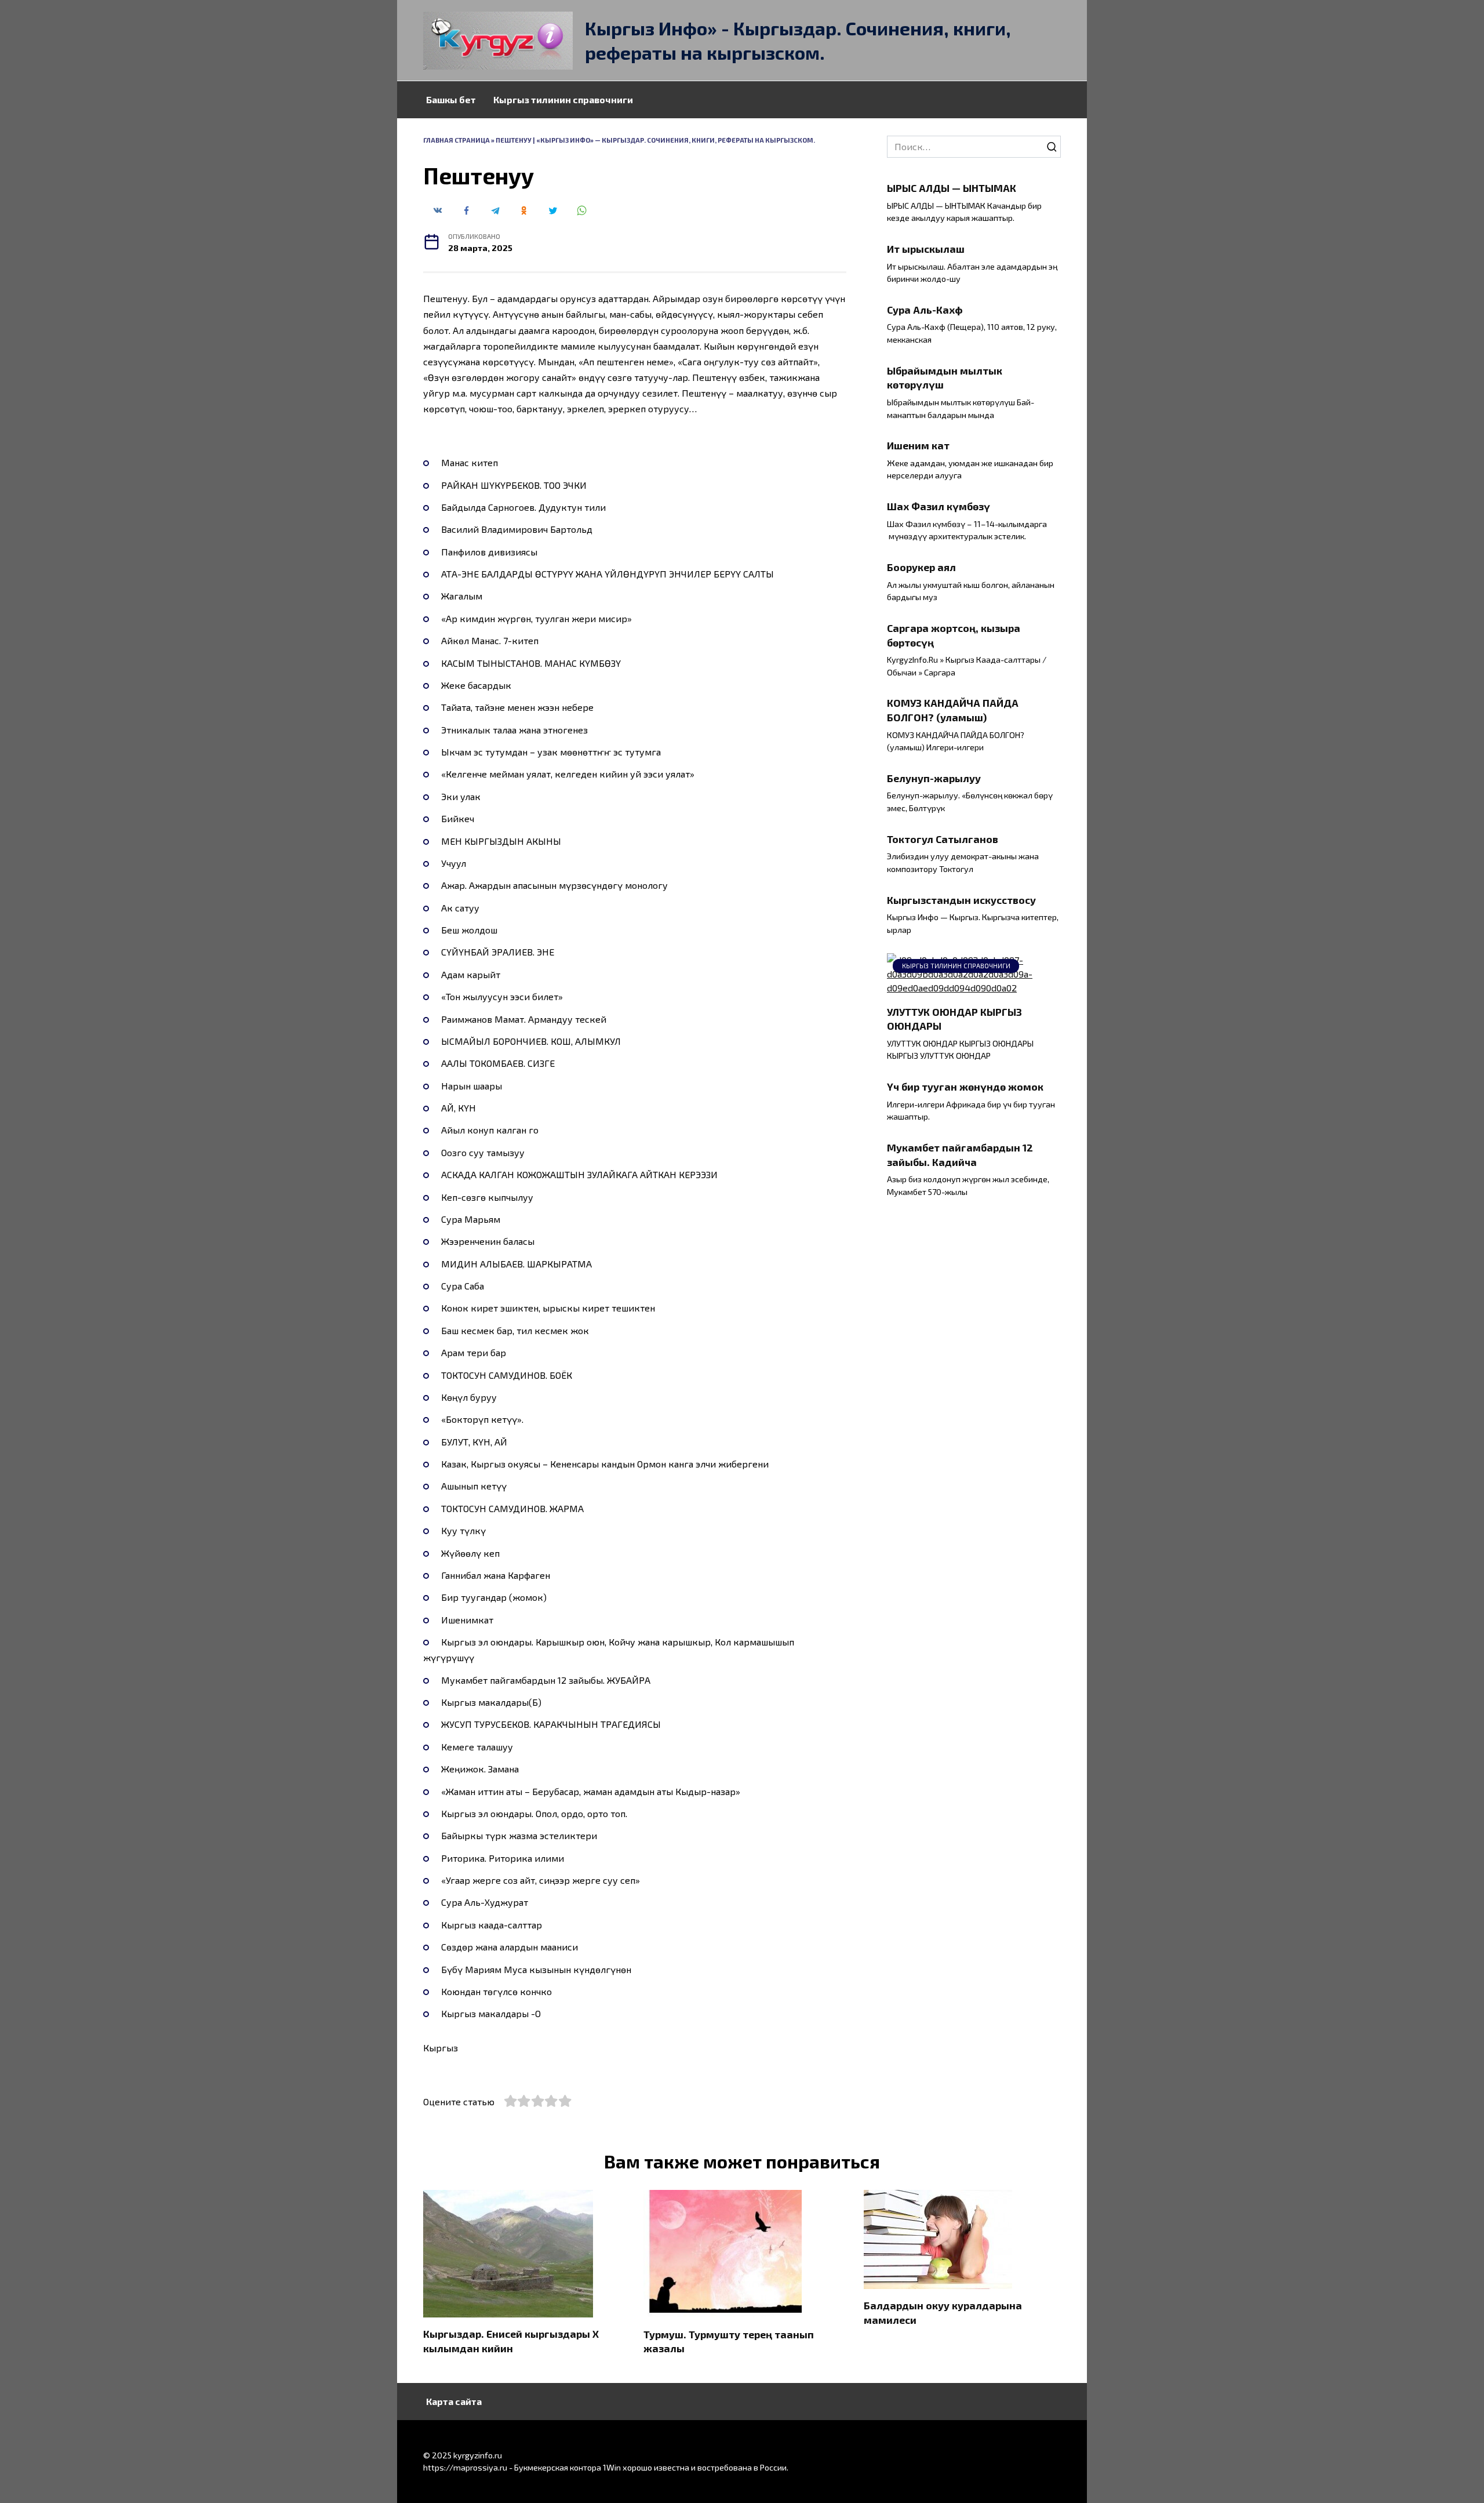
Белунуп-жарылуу (934, 778)
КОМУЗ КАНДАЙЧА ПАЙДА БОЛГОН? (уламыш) (953, 710)
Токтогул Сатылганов (943, 839)
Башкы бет (451, 99)
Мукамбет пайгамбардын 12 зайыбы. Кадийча (960, 1155)
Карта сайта (454, 2401)
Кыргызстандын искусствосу (961, 899)
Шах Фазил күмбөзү (939, 506)
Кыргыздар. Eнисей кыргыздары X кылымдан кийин (511, 2341)
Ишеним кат (918, 445)
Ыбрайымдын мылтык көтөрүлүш (945, 378)
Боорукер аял (921, 567)
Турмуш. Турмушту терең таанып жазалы (729, 2341)
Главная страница (457, 140)
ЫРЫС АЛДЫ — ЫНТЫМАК (952, 188)
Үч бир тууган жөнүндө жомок (965, 1087)
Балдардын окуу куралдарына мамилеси (943, 2313)
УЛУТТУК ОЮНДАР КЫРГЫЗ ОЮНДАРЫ (954, 1018)
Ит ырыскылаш (926, 249)
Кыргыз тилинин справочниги (563, 99)
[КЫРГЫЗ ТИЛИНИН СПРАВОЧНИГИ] (974, 988)
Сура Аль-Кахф (925, 310)
